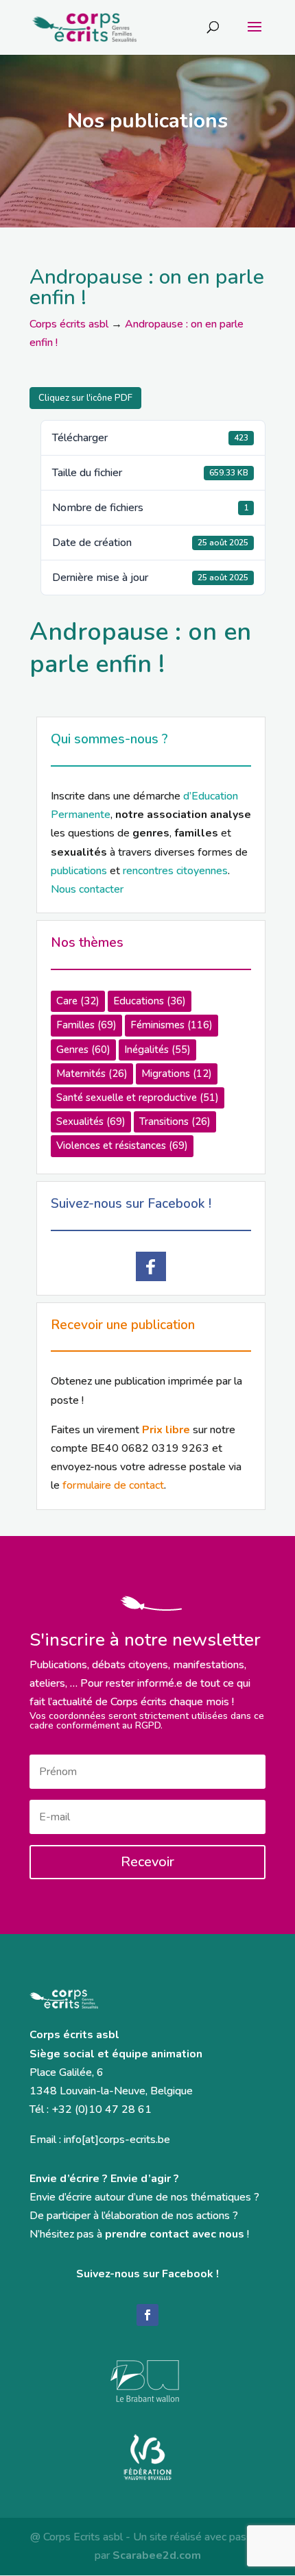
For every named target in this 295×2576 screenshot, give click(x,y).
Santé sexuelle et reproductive (138, 1098)
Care (78, 1001)
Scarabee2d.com (157, 2555)
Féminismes (172, 1025)
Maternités (92, 1074)
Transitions (175, 1122)
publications (79, 871)
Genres (83, 1050)
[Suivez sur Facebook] (147, 2315)
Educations (150, 1001)
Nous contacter (87, 889)
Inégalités (157, 1050)
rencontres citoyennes (175, 871)
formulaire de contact (113, 1485)
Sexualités (91, 1122)
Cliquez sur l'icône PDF (85, 398)
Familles (86, 1025)
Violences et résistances (122, 1145)
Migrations (177, 1074)
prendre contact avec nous (175, 2234)
